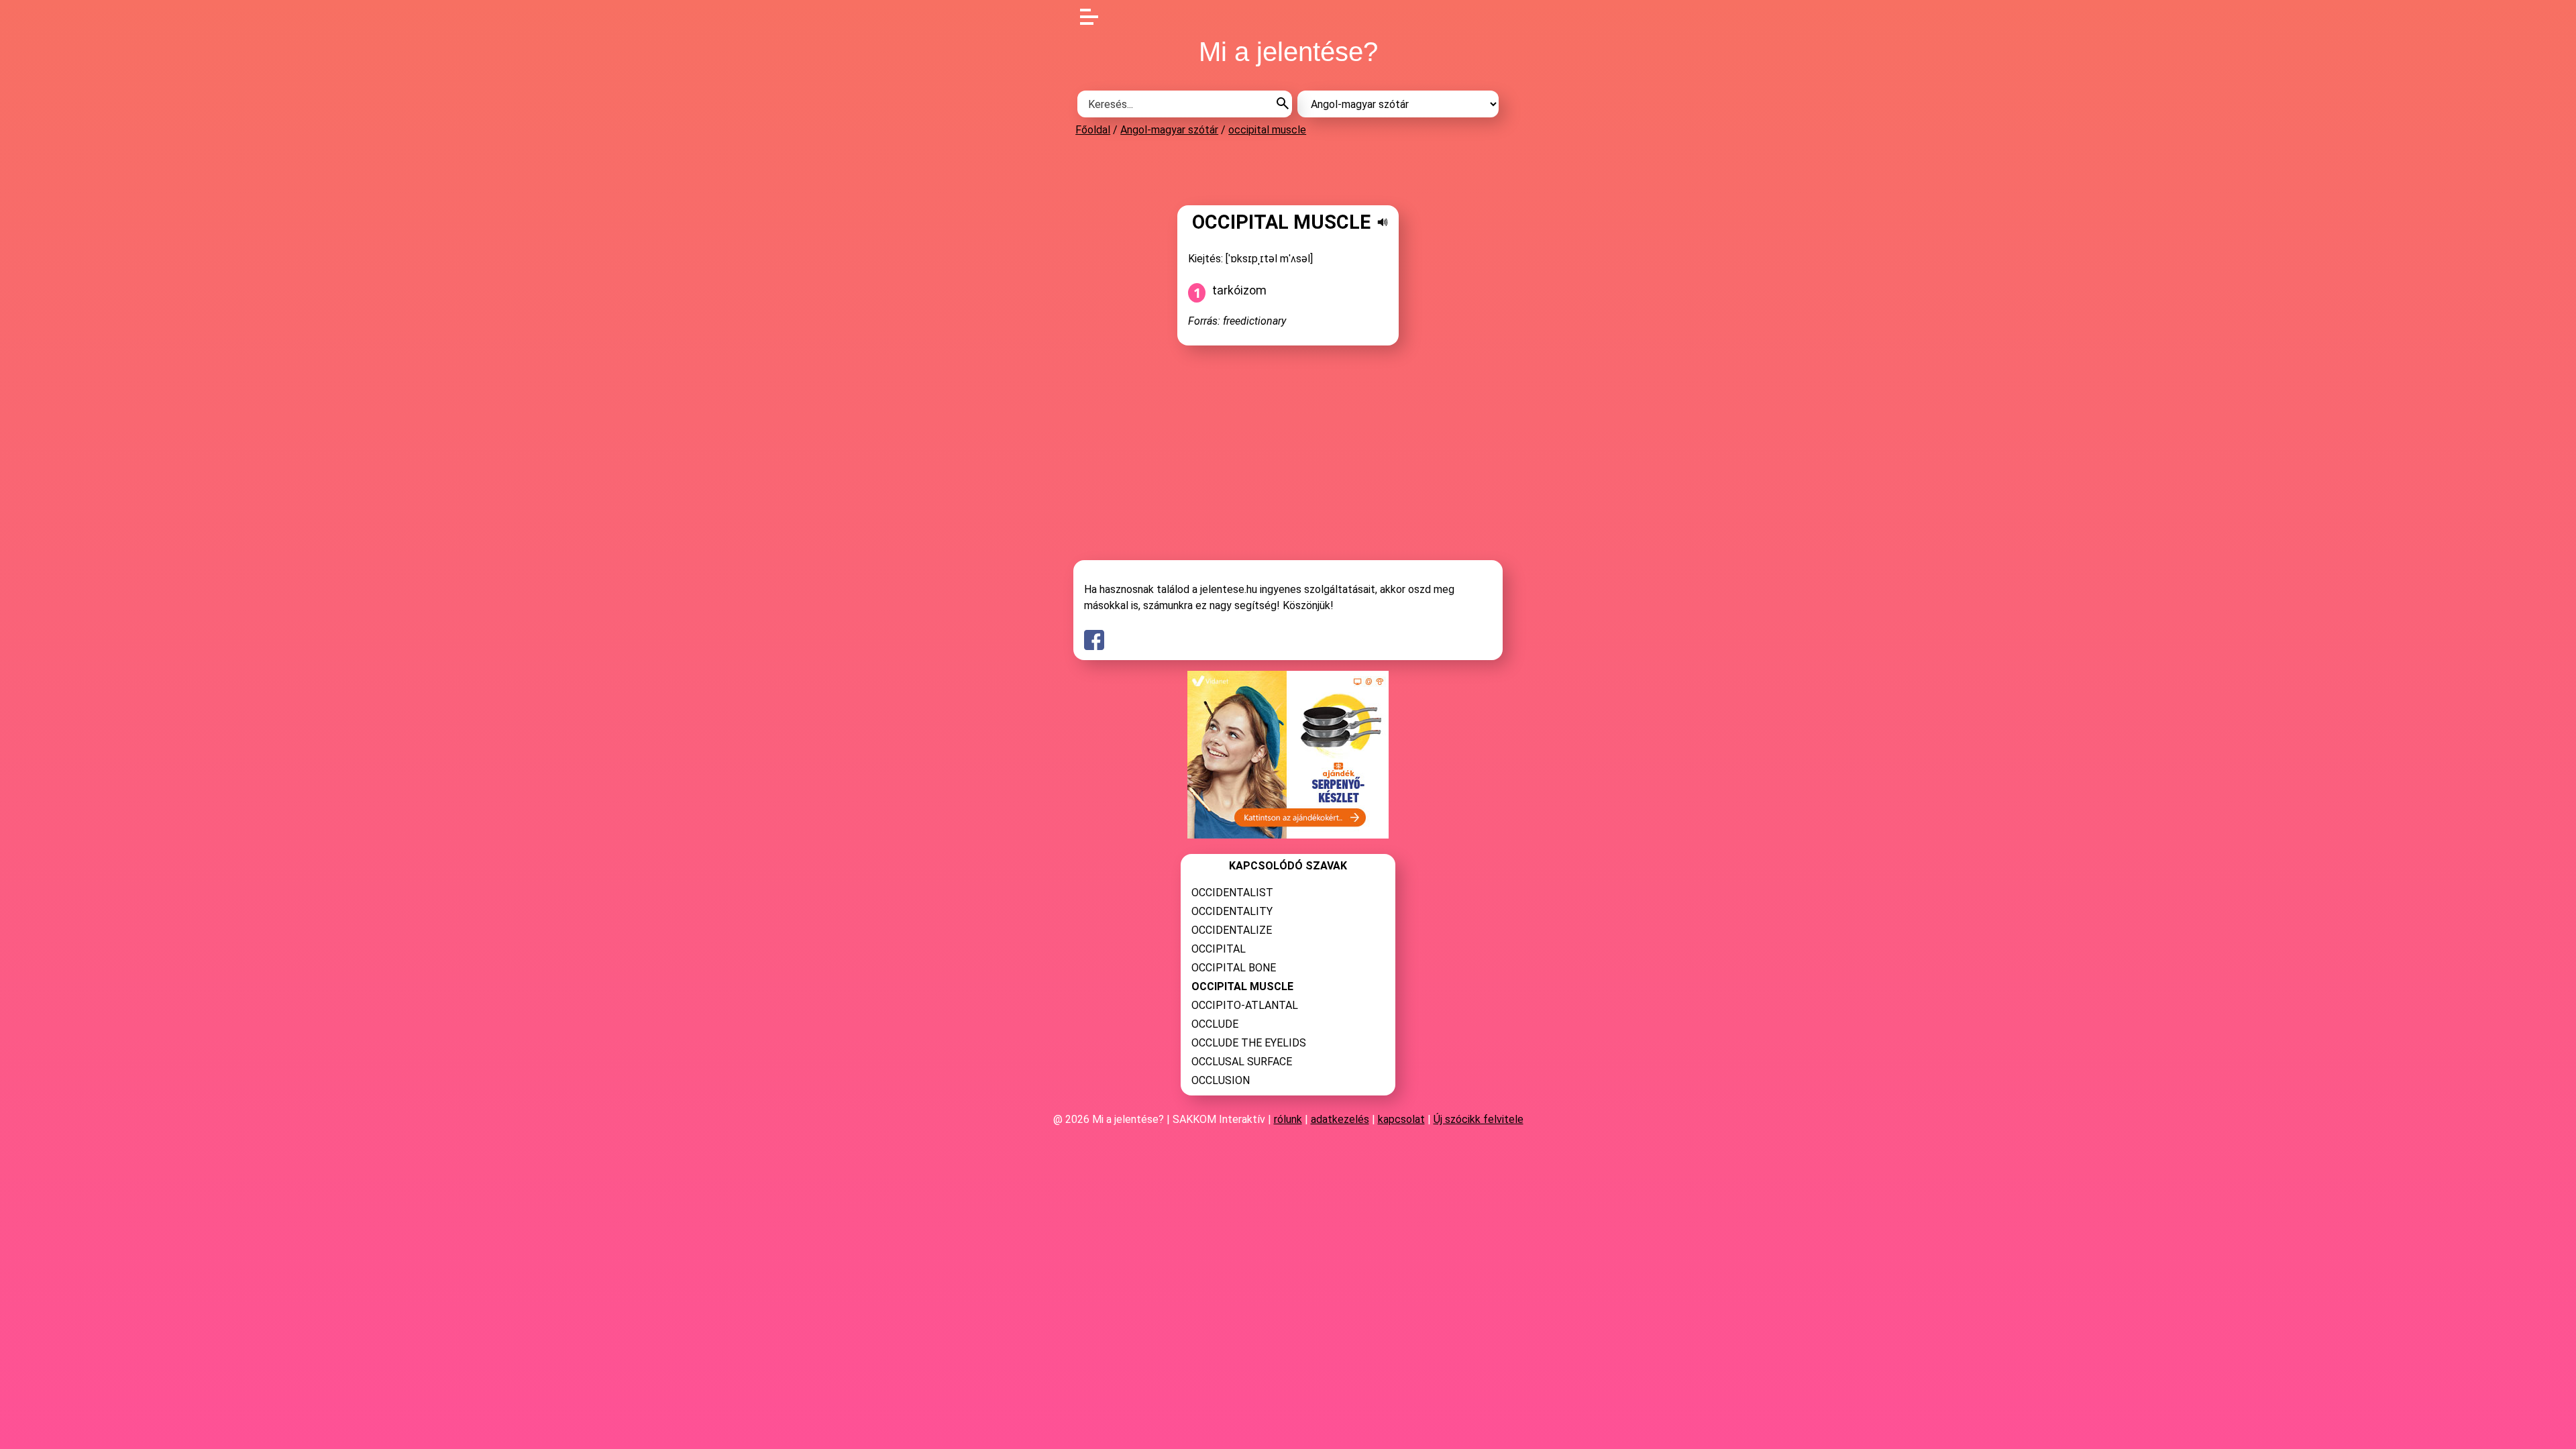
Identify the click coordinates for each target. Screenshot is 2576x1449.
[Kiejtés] (1383, 222)
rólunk (1288, 1119)
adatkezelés (1340, 1119)
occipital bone (1234, 968)
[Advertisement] (1288, 170)
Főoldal (1093, 130)
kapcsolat (1401, 1119)
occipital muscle (1267, 130)
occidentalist (1232, 893)
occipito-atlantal (1245, 1005)
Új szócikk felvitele (1479, 1119)
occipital (1219, 949)
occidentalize (1232, 930)
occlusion (1221, 1080)
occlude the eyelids (1249, 1043)
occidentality (1232, 911)
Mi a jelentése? (1288, 52)
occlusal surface (1242, 1062)
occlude (1215, 1024)
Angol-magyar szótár (1169, 130)
